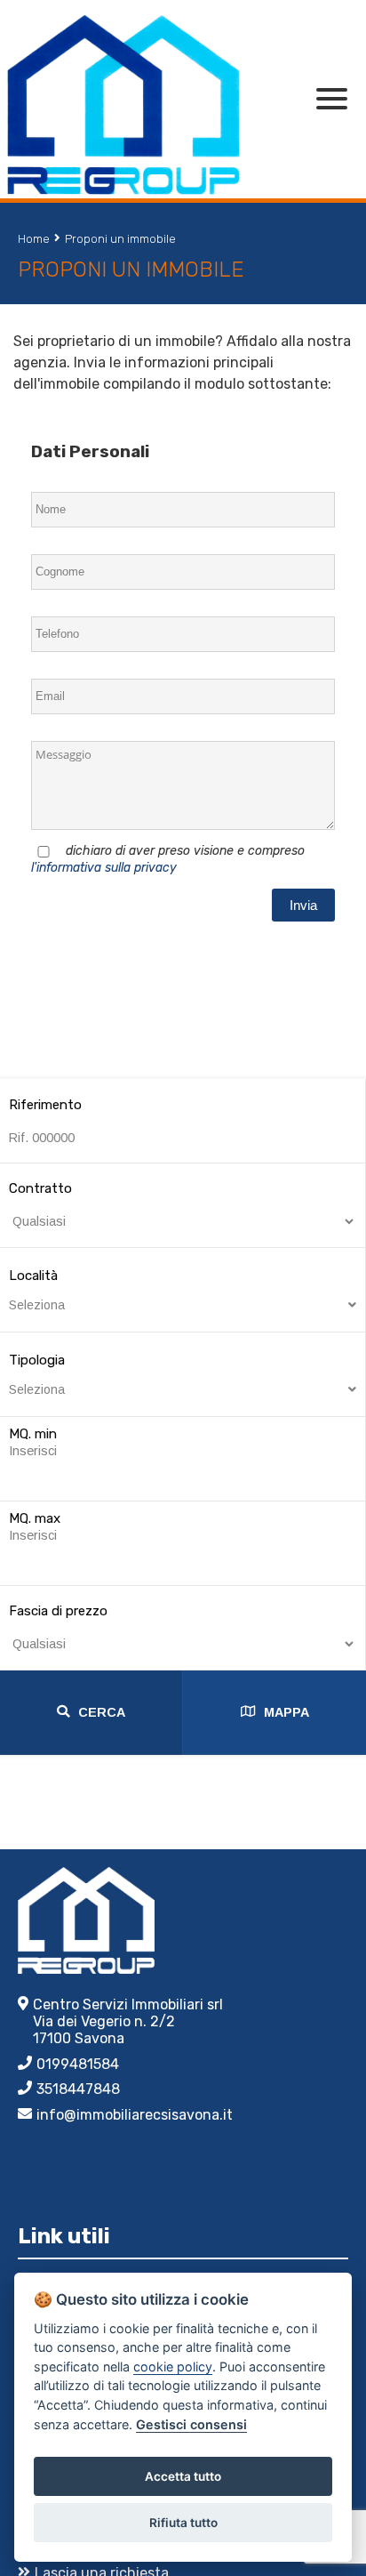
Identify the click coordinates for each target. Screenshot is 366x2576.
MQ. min (33, 1434)
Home (34, 239)
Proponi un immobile (120, 239)
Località (37, 1290)
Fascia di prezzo (58, 1611)
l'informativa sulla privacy (104, 868)
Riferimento (45, 1105)
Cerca (102, 1712)
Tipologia (37, 1374)
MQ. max (35, 1518)
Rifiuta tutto (183, 2523)
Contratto (40, 1188)
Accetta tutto (183, 2476)
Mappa (286, 1712)
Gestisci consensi (191, 2424)
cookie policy (173, 2367)
